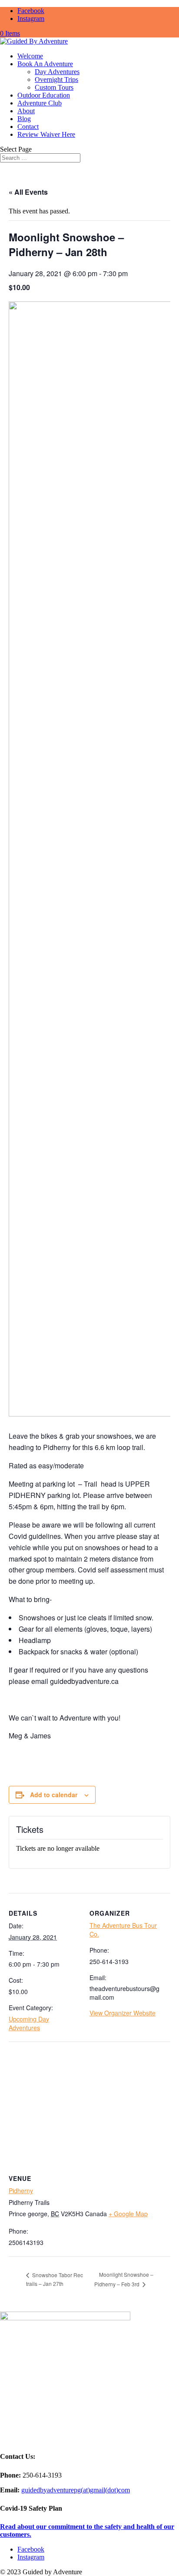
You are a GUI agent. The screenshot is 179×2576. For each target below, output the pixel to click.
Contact (28, 127)
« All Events (28, 192)
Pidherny (21, 2191)
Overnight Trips (56, 79)
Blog (24, 119)
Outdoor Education (44, 95)
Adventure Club (40, 103)
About (26, 111)
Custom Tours (54, 87)
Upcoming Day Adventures (29, 2023)
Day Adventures (57, 72)
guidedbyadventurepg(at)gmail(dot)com (76, 2490)
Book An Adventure (45, 64)
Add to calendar (54, 1795)
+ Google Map (128, 2214)
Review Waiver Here (46, 134)
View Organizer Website (123, 2013)
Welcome (30, 56)
